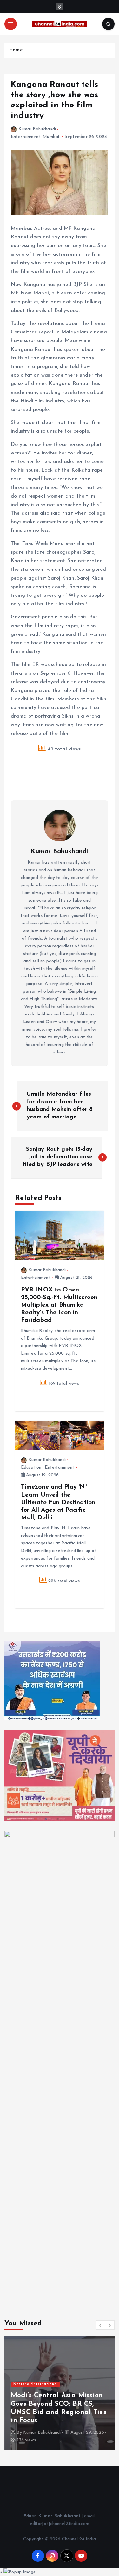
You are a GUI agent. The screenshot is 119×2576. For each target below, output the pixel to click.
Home (16, 50)
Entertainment (26, 137)
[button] (101, 2325)
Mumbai (51, 137)
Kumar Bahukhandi (37, 129)
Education (31, 1468)
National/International (36, 2384)
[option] (60, 2393)
